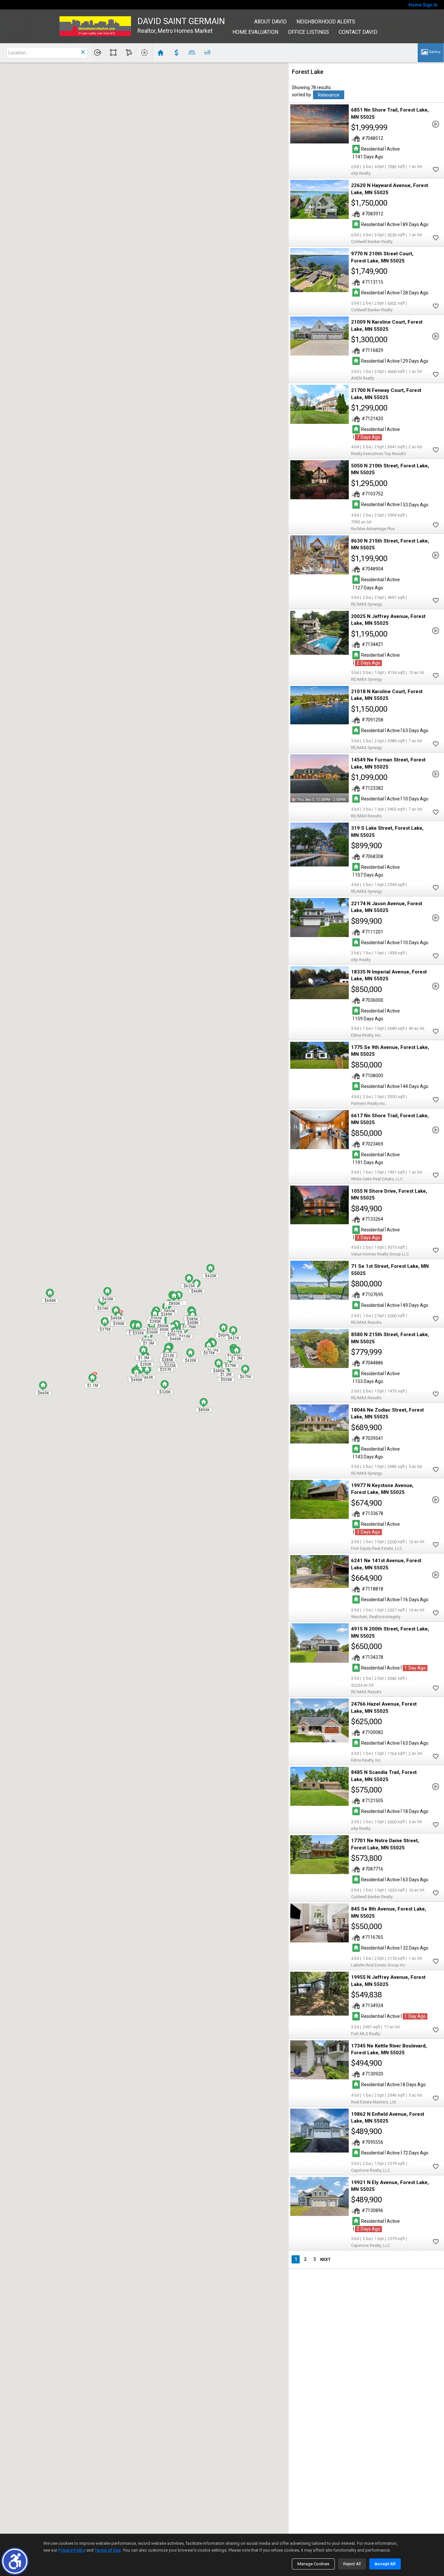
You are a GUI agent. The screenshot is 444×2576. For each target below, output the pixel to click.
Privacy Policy (72, 2550)
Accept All (385, 2564)
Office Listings (308, 32)
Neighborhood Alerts (326, 22)
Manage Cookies (313, 2564)
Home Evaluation (255, 32)
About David (270, 22)
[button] (15, 2561)
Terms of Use (108, 2550)
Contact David (358, 32)
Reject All (352, 2564)
